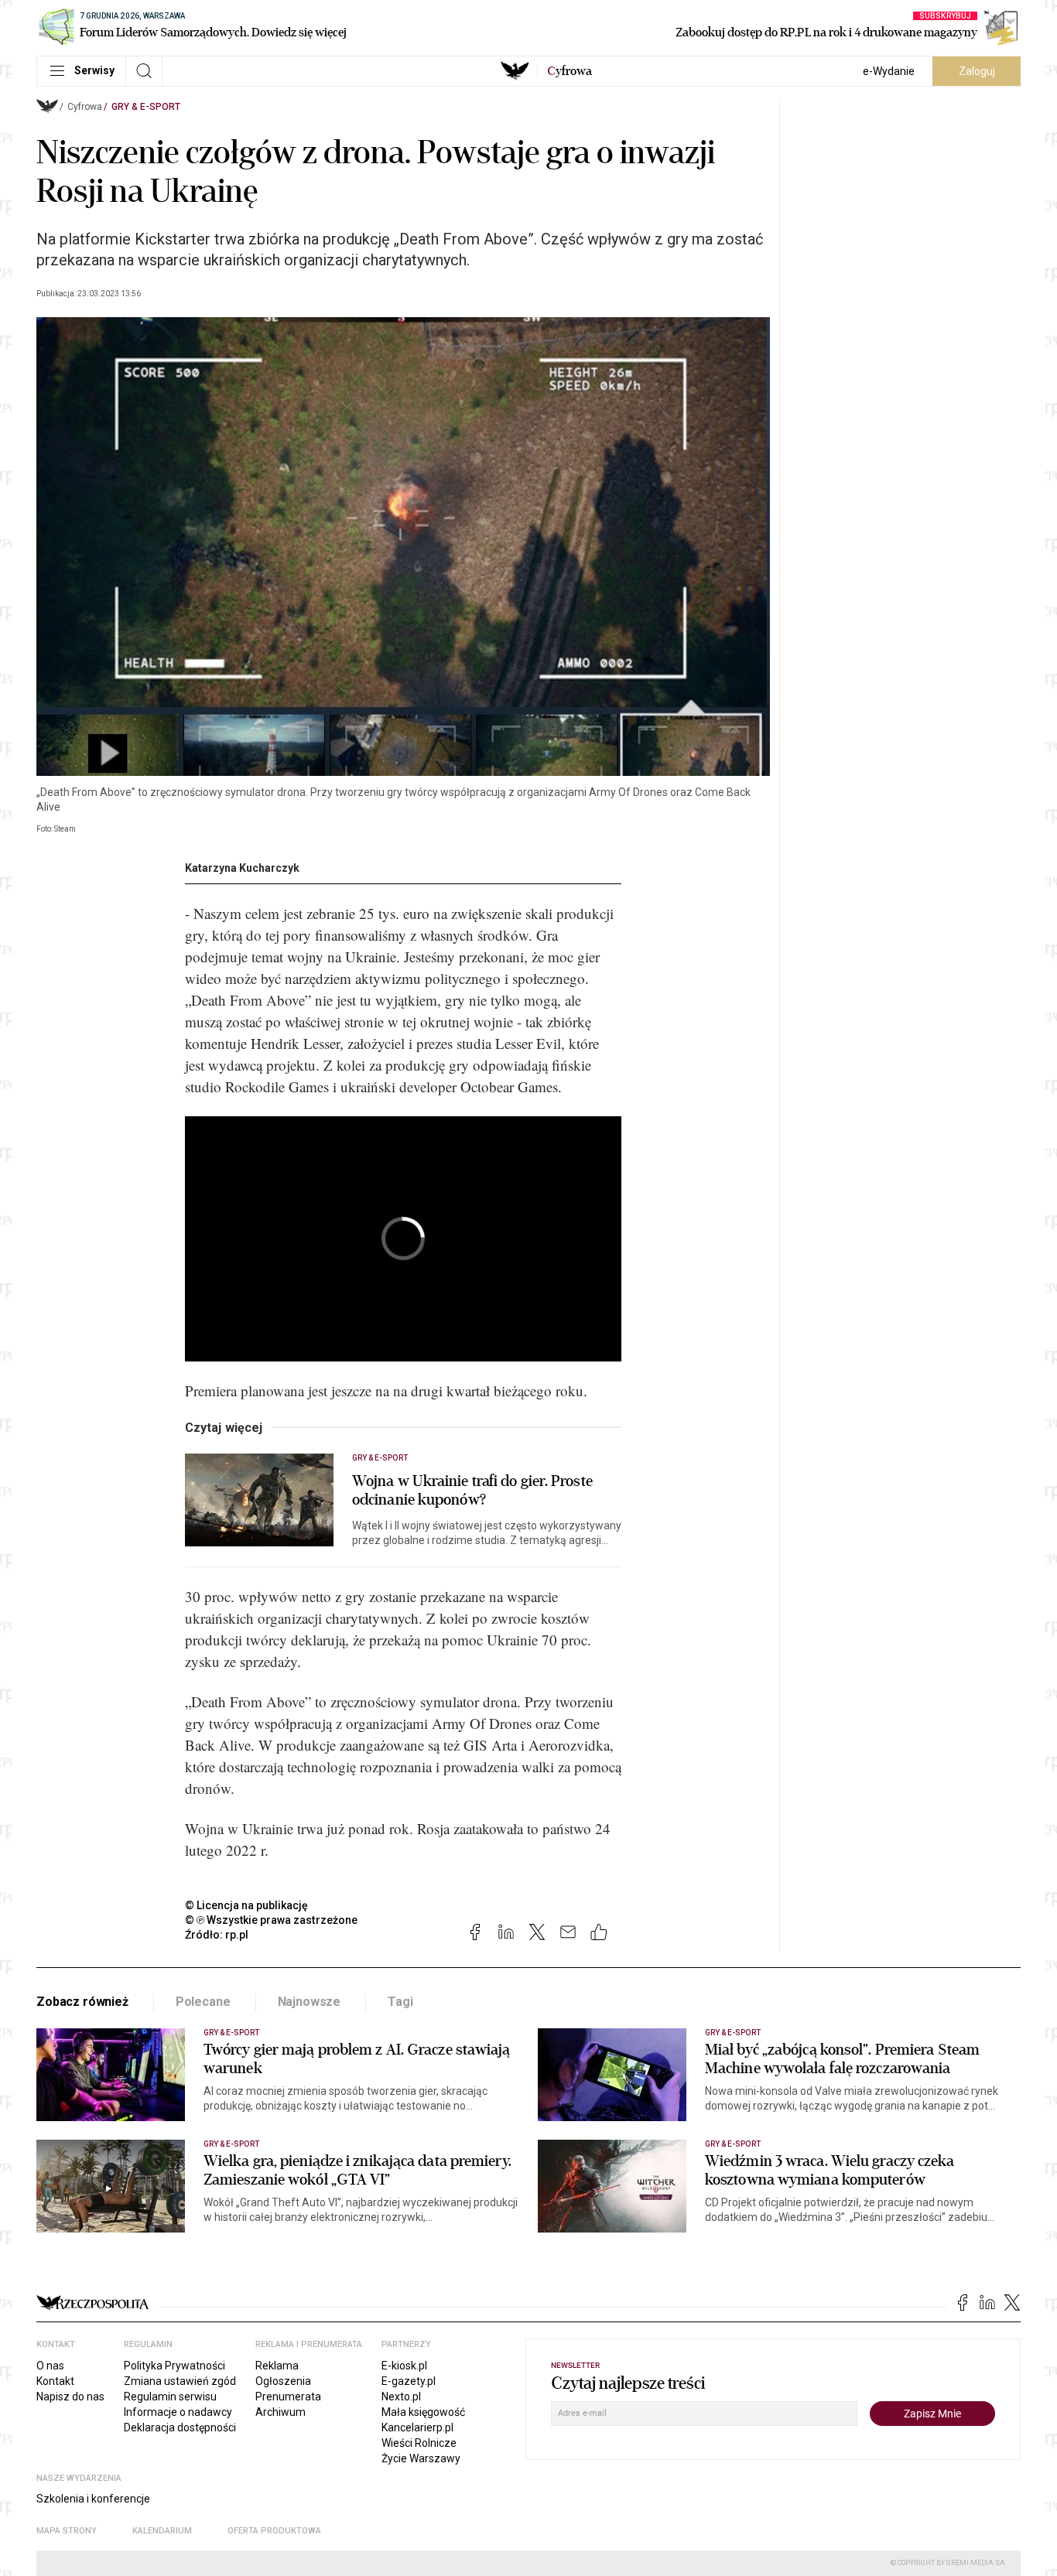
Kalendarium (162, 2531)
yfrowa (570, 71)
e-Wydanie (889, 71)
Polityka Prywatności (174, 2366)
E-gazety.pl (409, 2381)
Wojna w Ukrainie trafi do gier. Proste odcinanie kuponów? (472, 1491)
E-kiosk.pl (404, 2366)
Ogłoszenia (283, 2381)
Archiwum (280, 2412)
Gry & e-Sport (146, 107)
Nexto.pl (401, 2397)
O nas (50, 2366)
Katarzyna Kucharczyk (242, 868)
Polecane (203, 2002)
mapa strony (67, 2531)
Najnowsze (310, 2002)
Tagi (400, 2002)
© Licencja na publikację (247, 1905)
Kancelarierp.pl (417, 2427)
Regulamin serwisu (170, 2397)
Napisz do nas (70, 2397)
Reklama (277, 2366)
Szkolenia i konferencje (93, 2499)
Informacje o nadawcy (178, 2412)
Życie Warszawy (421, 2458)
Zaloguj (977, 71)
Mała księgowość (423, 2412)
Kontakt (55, 2381)
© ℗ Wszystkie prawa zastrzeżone (271, 1920)
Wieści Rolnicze (419, 2443)
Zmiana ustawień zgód (180, 2381)
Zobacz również (82, 2002)
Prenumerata (288, 2397)
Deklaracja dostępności (180, 2427)
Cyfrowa (85, 107)
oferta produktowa (274, 2531)
